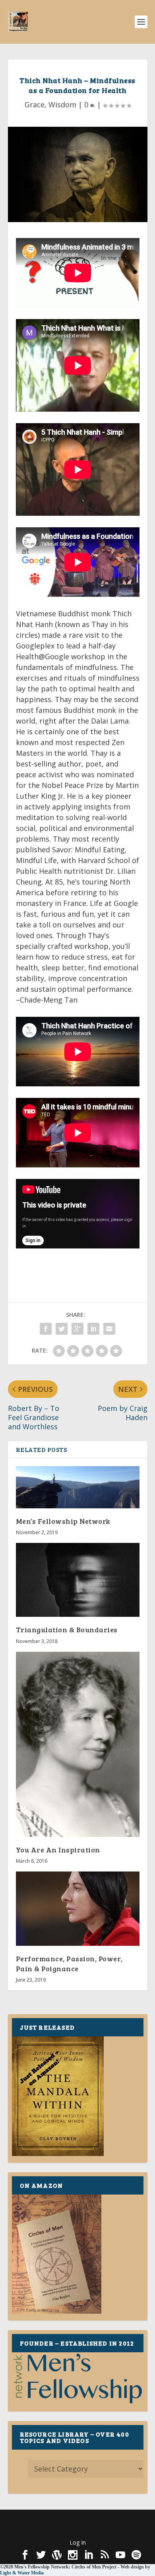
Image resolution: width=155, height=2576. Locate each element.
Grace (35, 105)
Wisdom (62, 105)
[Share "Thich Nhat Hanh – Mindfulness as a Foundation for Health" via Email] (109, 1329)
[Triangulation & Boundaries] (78, 1580)
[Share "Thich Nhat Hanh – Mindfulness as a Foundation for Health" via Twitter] (62, 1329)
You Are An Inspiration (58, 1850)
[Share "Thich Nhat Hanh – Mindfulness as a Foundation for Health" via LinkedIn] (93, 1329)
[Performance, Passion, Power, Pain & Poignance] (78, 1909)
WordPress (78, 2529)
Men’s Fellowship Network (63, 1521)
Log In (78, 2542)
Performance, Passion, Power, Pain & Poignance (69, 1963)
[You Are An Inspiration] (78, 1745)
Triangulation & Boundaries (67, 1630)
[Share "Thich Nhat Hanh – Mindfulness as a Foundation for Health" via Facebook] (46, 1329)
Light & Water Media (22, 2573)
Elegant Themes (76, 2520)
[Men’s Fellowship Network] (78, 1487)
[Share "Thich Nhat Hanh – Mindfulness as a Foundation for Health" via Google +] (77, 1329)
